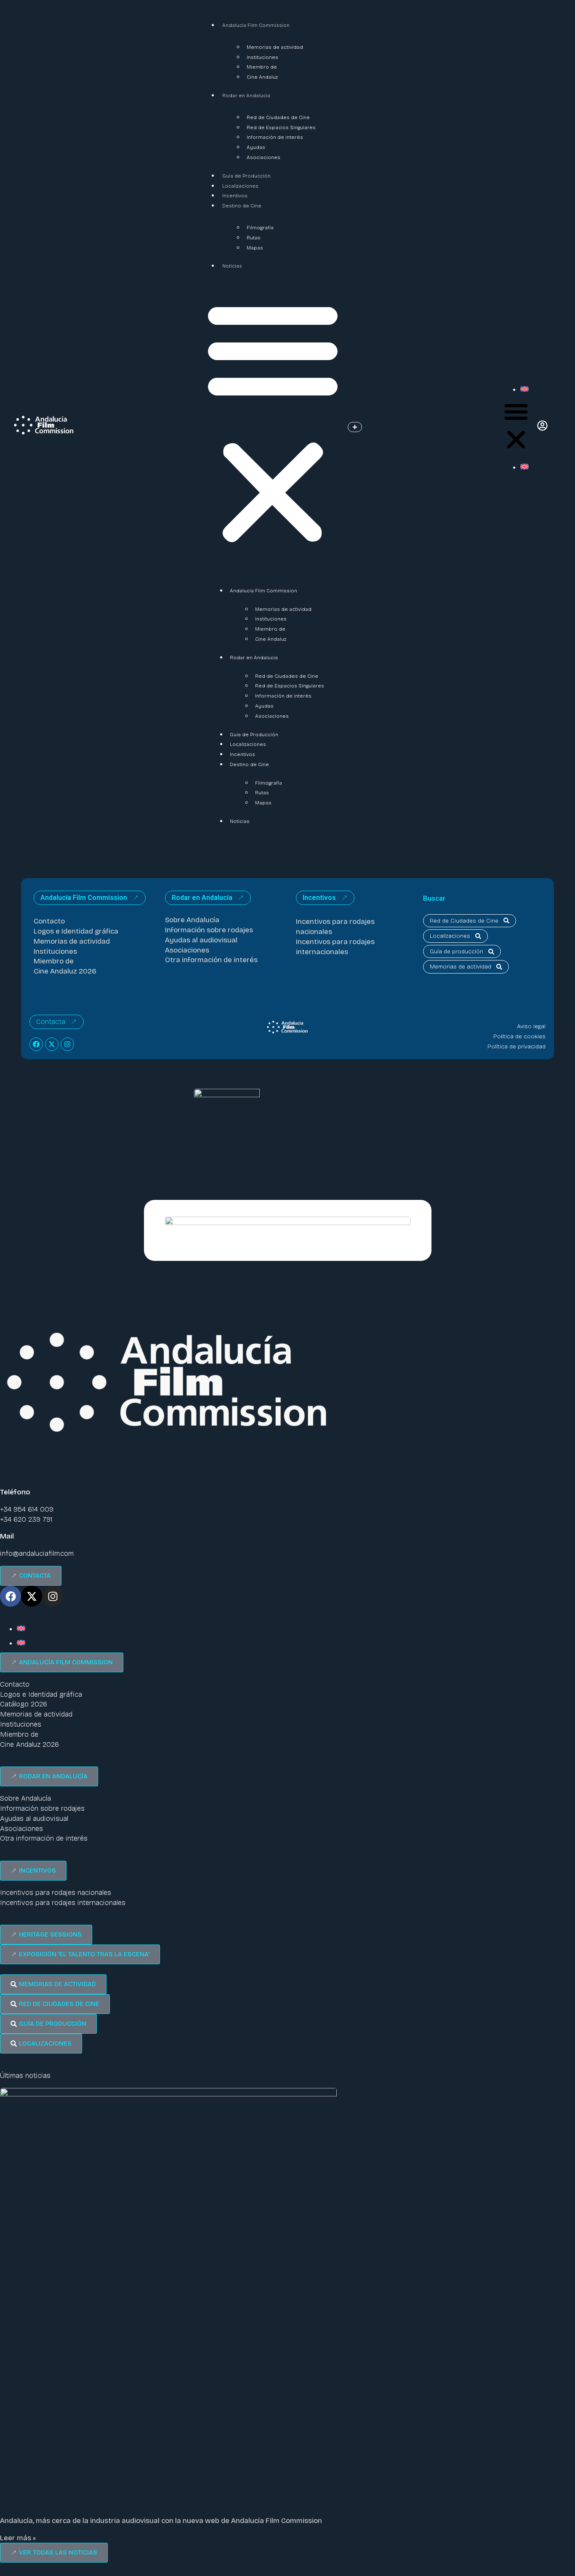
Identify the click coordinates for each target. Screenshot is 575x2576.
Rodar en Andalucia (246, 96)
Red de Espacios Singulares (281, 127)
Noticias (232, 266)
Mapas (255, 248)
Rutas (254, 238)
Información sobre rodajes (209, 930)
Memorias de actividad (275, 47)
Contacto (49, 921)
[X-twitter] (52, 1044)
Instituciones (262, 57)
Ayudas (256, 147)
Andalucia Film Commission (256, 25)
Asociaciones (264, 157)
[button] (273, 422)
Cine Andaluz (262, 77)
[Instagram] (67, 1044)
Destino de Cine (242, 206)
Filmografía (260, 228)
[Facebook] (36, 1044)
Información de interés (275, 137)
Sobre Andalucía (192, 920)
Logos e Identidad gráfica (76, 931)
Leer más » (18, 2538)
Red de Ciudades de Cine (278, 117)
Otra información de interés (211, 960)
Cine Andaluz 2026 (65, 971)
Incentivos (235, 196)
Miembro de (262, 67)
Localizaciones (240, 186)
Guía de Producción (246, 176)
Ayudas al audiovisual (201, 940)
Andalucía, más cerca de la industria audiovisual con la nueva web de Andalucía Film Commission (161, 2521)
